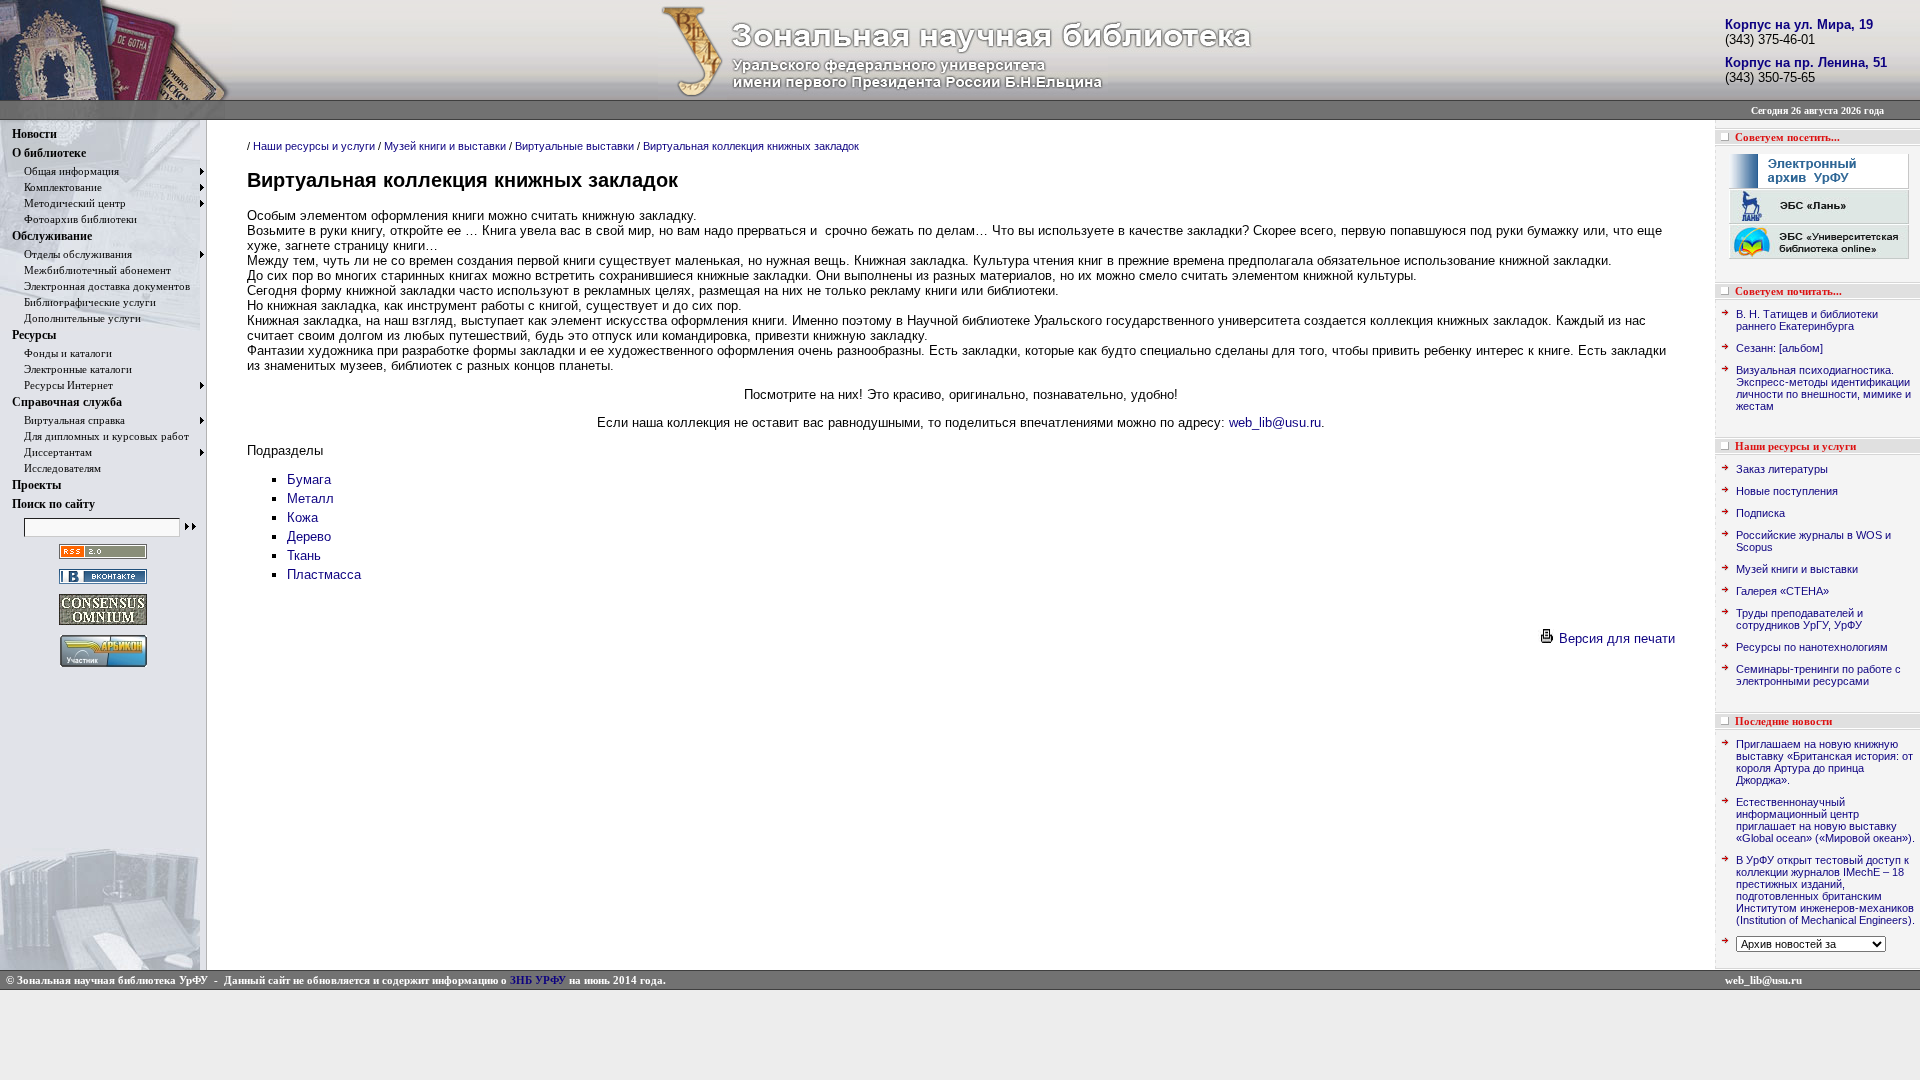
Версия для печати (1615, 638)
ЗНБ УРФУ (538, 980)
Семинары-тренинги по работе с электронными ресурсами (1818, 675)
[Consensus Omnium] (103, 625)
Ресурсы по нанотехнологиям (1812, 647)
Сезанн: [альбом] (1779, 348)
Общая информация (65, 171)
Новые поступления (1787, 491)
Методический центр (69, 203)
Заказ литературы (1782, 469)
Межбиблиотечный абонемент (91, 270)
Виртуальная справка (68, 420)
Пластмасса (324, 574)
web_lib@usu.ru (1275, 422)
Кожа (302, 517)
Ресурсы (34, 335)
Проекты (36, 485)
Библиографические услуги (84, 302)
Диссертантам (52, 452)
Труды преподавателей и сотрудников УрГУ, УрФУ (1799, 619)
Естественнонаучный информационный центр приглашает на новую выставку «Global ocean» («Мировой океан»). (1825, 820)
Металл (310, 498)
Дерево (309, 536)
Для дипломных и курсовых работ (100, 436)
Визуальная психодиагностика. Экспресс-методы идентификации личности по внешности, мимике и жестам (1823, 388)
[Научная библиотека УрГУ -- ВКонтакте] (103, 584)
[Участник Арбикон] (103, 667)
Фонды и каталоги (62, 353)
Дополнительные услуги (76, 318)
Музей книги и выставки (445, 146)
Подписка (1760, 513)
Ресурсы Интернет (62, 385)
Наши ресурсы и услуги (314, 146)
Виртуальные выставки (574, 146)
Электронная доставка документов (101, 286)
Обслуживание (52, 236)
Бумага (309, 479)
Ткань (304, 555)
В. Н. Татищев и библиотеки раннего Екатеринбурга (1807, 320)
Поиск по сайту (53, 504)
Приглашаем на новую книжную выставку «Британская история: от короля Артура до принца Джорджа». (1824, 762)
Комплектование (57, 187)
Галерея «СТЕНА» (1782, 591)
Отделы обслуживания (72, 254)
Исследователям (56, 468)
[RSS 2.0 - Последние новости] (103, 559)
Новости (34, 134)
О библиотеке (49, 153)
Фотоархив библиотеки (74, 219)
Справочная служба (67, 402)
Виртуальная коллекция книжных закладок (751, 146)
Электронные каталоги (72, 369)
